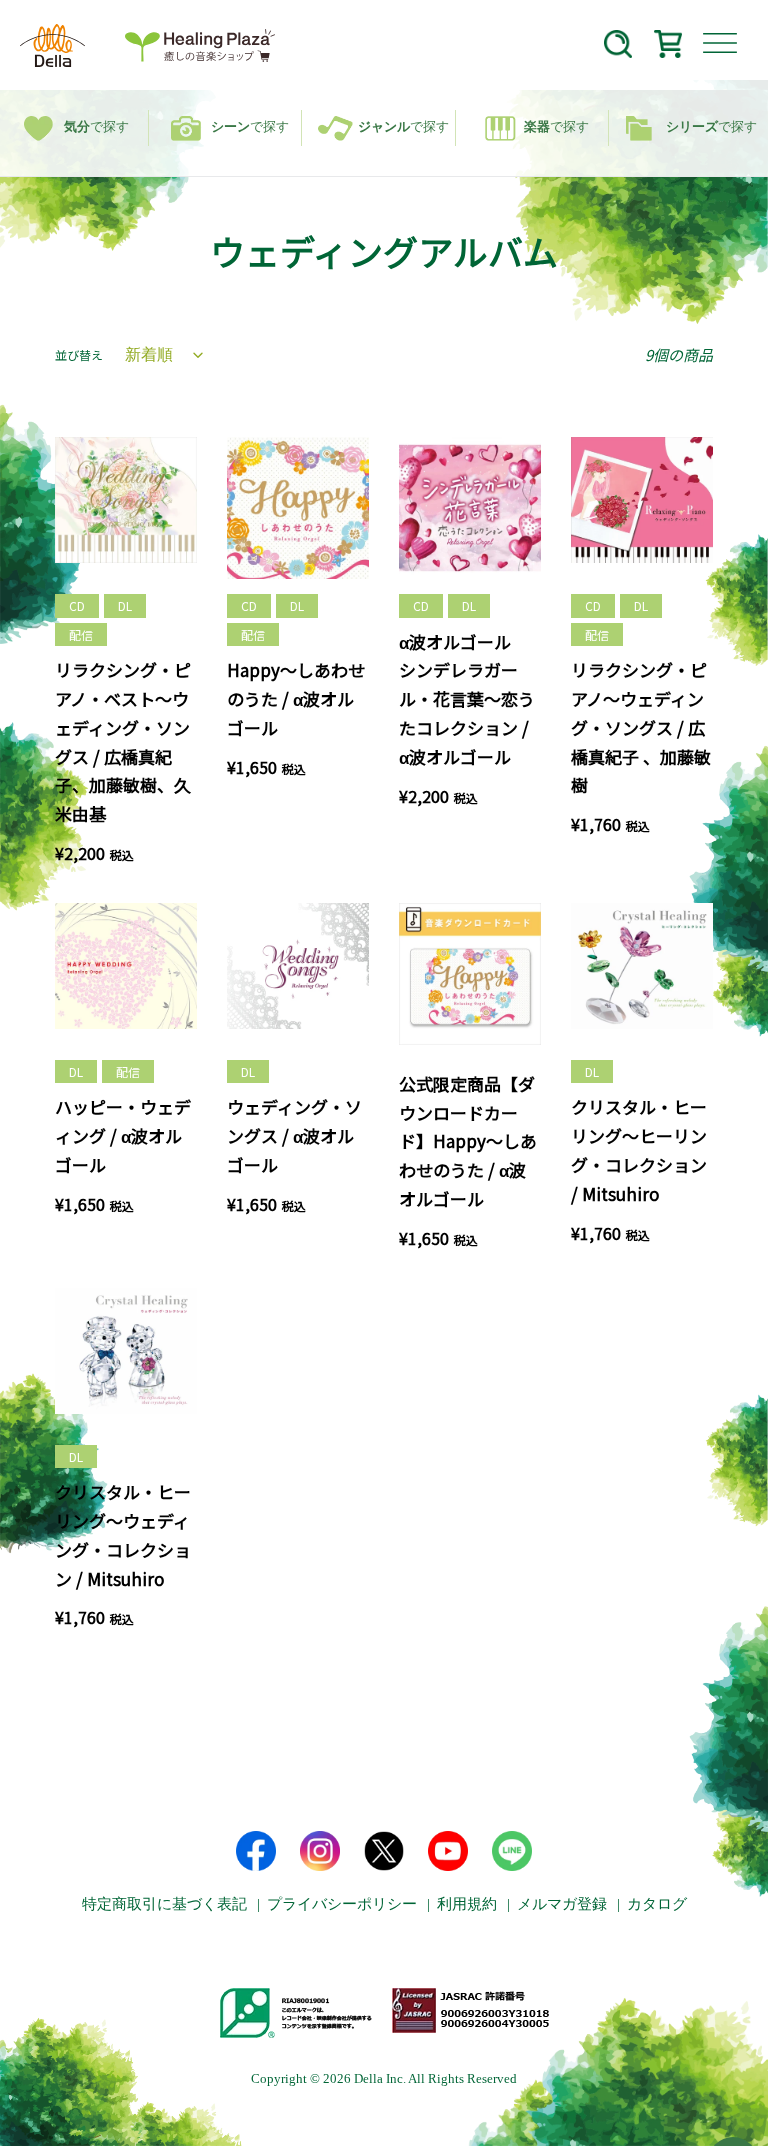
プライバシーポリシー (342, 1904)
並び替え (79, 354)
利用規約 (467, 1904)
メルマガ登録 (562, 1904)
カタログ (657, 1904)
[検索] (618, 47)
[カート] (668, 47)
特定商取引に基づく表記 (164, 1904)
